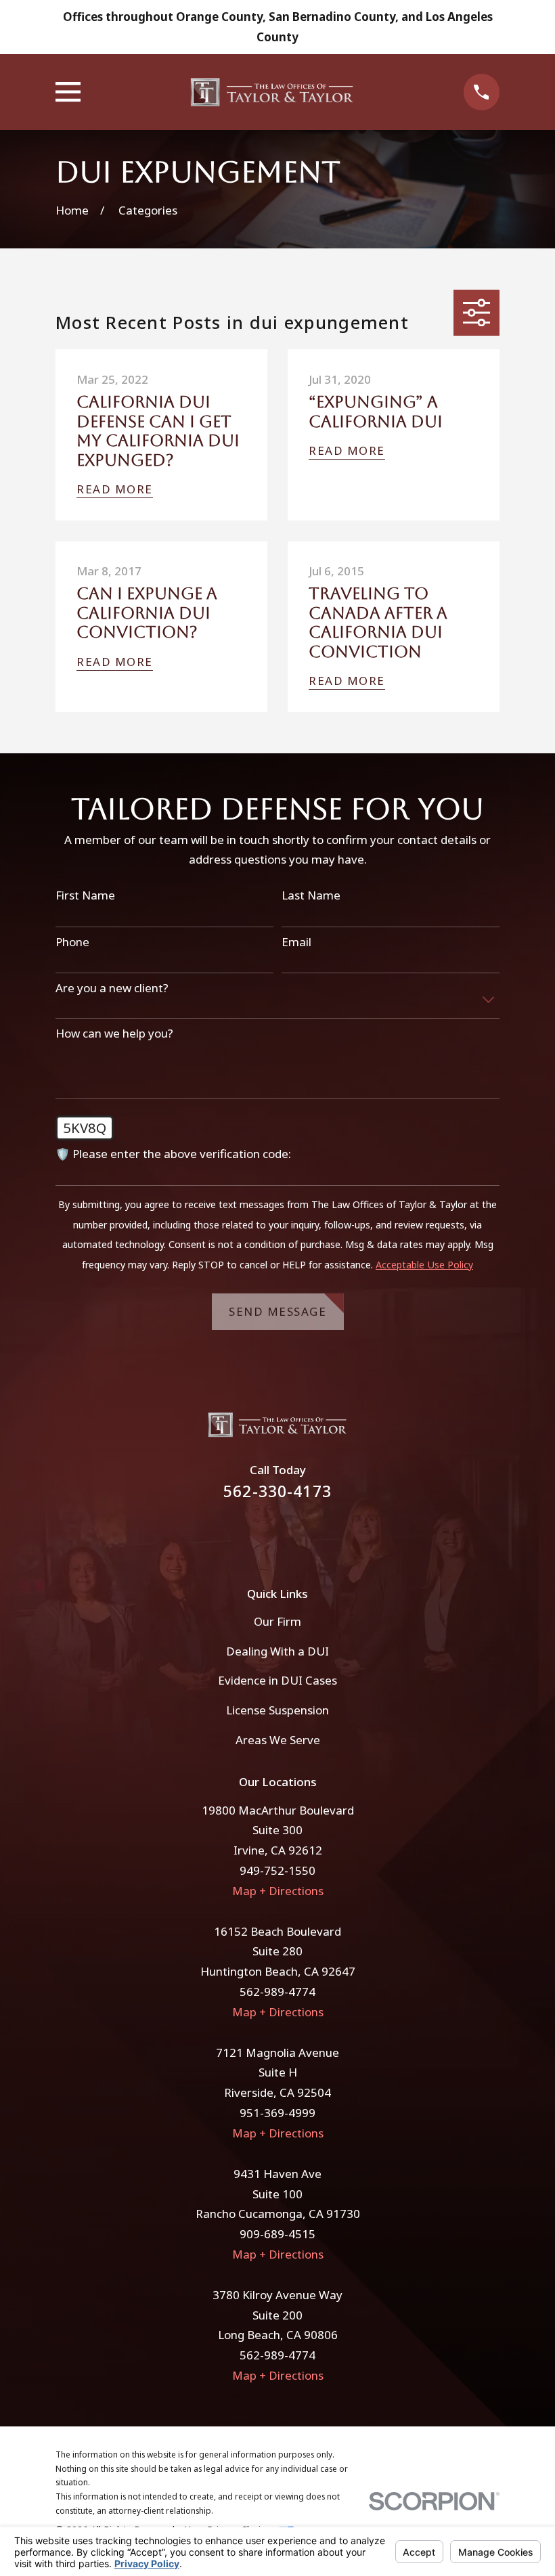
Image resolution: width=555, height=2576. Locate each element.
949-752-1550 (277, 1870)
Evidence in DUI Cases (277, 1680)
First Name (85, 895)
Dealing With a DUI (277, 1651)
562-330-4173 (277, 1491)
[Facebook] (259, 1535)
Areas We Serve (278, 1740)
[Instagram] (296, 1535)
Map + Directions (278, 1891)
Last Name (311, 895)
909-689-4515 (277, 2234)
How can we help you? (114, 1034)
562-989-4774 (277, 1992)
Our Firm (277, 1621)
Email (296, 942)
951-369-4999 (277, 2113)
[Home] (272, 92)
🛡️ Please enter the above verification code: (173, 1154)
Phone (72, 942)
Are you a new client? (112, 988)
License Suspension (277, 1710)
